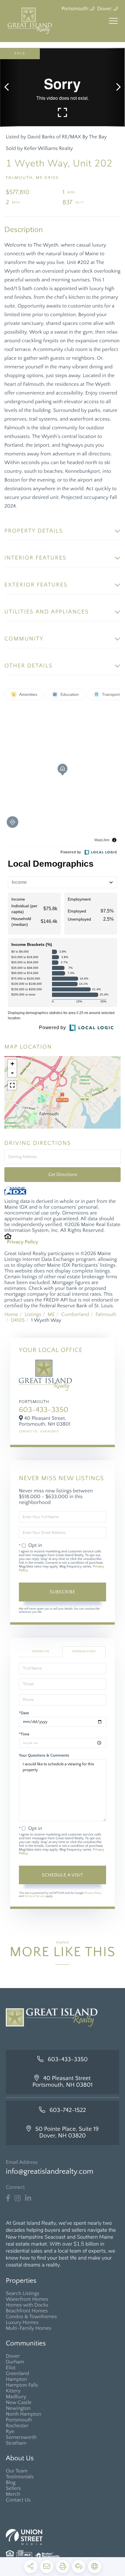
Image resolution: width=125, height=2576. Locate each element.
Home (11, 1315)
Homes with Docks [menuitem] (27, 2305)
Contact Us (28, 1432)
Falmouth (106, 1315)
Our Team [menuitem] (17, 2471)
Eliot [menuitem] (11, 2368)
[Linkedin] (28, 2198)
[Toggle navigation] (113, 21)
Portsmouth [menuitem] (19, 2420)
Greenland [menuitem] (17, 2374)
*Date (24, 1713)
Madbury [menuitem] (16, 2397)
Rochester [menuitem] (17, 2426)
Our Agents (49, 1432)
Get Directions (63, 1174)
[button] (9, 87)
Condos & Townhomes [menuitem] (31, 2317)
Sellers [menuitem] (13, 2488)
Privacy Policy (23, 1242)
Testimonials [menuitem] (20, 2477)
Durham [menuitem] (15, 2362)
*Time (24, 1734)
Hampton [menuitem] (16, 2379)
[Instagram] (18, 2198)
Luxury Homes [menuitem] (22, 2322)
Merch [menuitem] (13, 2494)
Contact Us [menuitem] (18, 2500)
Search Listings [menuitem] (23, 2293)
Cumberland (75, 1315)
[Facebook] (8, 2198)
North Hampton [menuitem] (24, 2414)
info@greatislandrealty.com (50, 2172)
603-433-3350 (44, 1410)
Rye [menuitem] (10, 2432)
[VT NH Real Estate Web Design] (63, 2537)
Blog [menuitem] (11, 2483)
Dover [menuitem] (13, 2356)
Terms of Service (34, 1896)
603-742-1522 (68, 2110)
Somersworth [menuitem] (21, 2437)
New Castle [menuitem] (19, 2403)
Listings (33, 1315)
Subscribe (63, 1592)
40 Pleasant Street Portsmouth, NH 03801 (63, 2082)
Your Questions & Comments (44, 1755)
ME (51, 1315)
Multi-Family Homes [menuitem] (29, 2328)
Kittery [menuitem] (13, 2391)
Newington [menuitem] (18, 2408)
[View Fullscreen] (12, 1085)
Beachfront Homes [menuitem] (27, 2311)
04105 (18, 1320)
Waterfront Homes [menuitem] (27, 2299)
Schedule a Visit (84, 1651)
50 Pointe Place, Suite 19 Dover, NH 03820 (67, 2133)
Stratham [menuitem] (16, 2443)
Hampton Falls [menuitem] (22, 2385)
